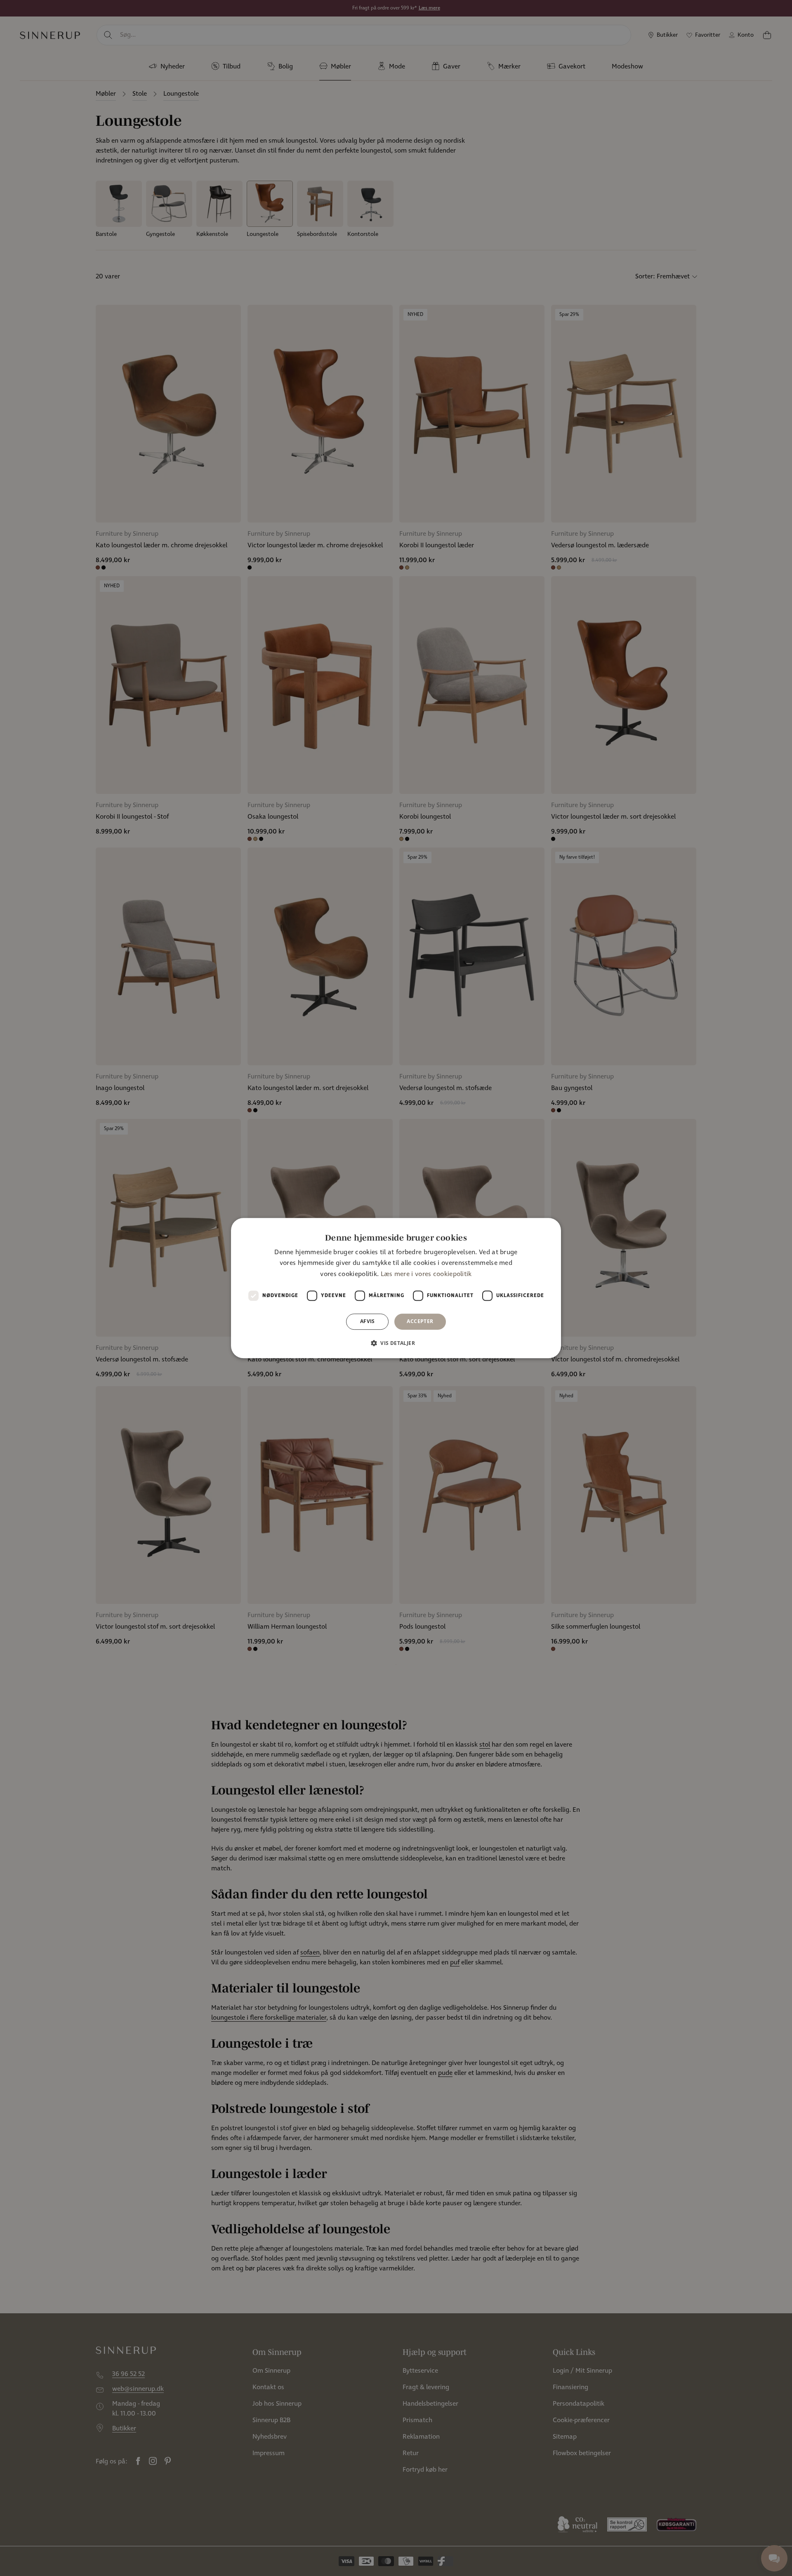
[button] (396, 1343)
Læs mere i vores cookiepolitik (426, 1274)
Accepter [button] (420, 1321)
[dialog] (396, 1288)
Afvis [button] (368, 1321)
